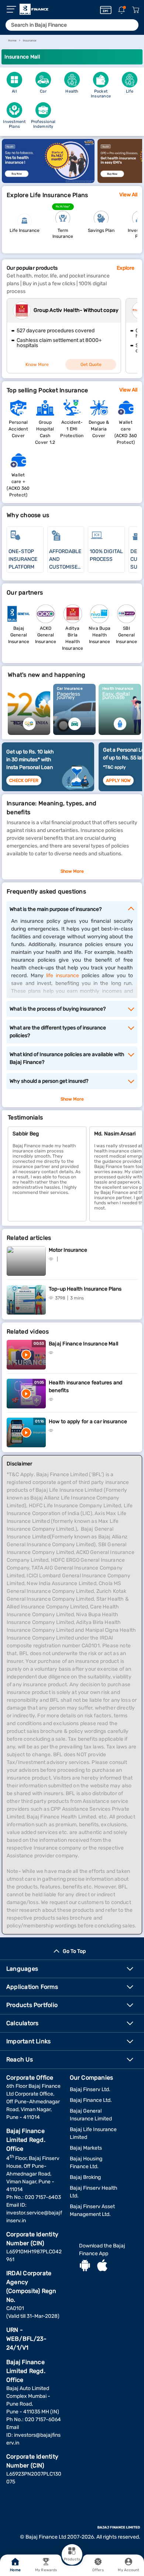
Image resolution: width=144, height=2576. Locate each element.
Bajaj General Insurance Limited (91, 2115)
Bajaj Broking (85, 2177)
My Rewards (46, 2570)
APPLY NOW (118, 781)
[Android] (85, 2266)
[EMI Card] (106, 10)
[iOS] (102, 2266)
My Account (128, 2570)
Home (15, 2570)
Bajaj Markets (86, 2148)
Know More (37, 365)
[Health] (48, 181)
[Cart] (136, 10)
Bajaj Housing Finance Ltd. (86, 2163)
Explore (126, 268)
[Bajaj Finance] (34, 9)
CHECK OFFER (24, 781)
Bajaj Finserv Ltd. (90, 2089)
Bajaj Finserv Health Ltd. (94, 2192)
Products (72, 2559)
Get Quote (91, 365)
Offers (98, 2570)
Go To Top (74, 1951)
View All (128, 195)
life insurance (63, 976)
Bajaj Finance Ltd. (91, 2100)
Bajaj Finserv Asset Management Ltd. (92, 2210)
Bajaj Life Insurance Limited (93, 2133)
